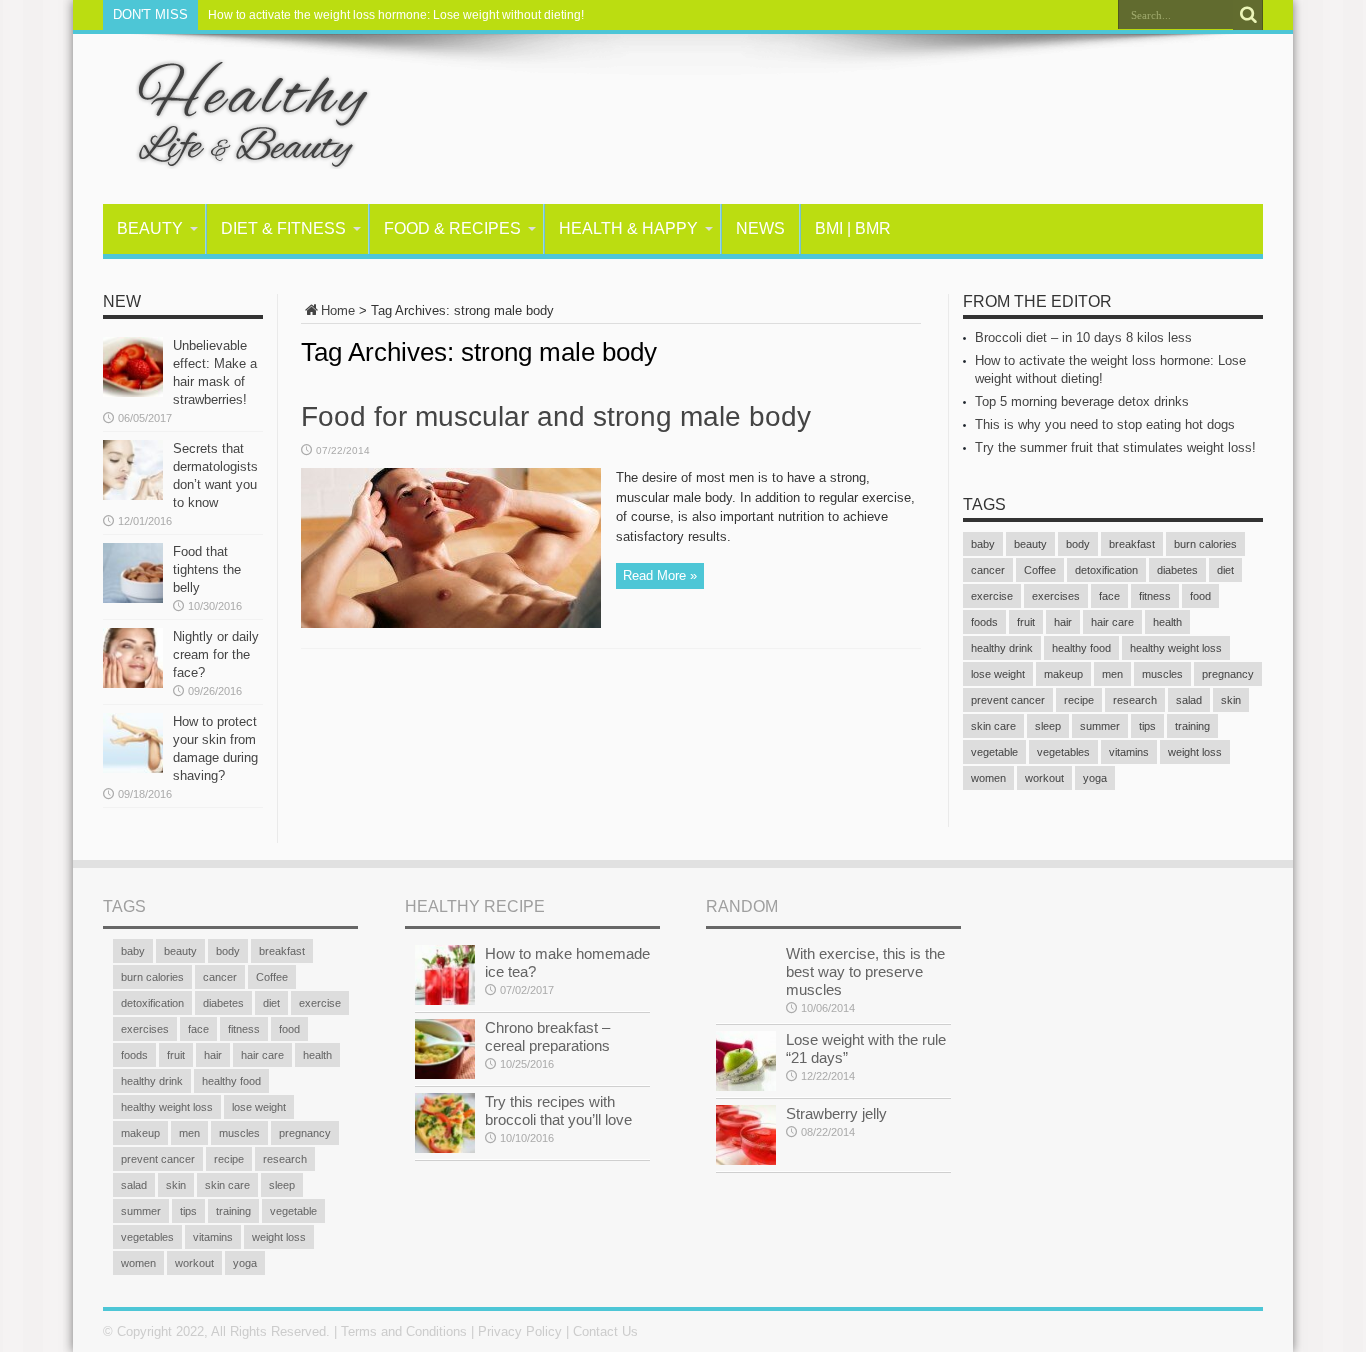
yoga (1095, 778)
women (988, 778)
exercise (992, 596)
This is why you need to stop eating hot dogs (1105, 424)
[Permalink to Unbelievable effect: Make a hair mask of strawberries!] (133, 392)
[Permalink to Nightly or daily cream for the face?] (133, 683)
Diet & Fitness (283, 228)
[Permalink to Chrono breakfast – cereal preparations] (445, 1074)
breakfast (1132, 544)
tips (1147, 726)
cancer (988, 570)
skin (1231, 700)
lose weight (998, 674)
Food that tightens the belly (207, 569)
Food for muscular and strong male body (556, 416)
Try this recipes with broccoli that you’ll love (558, 1110)
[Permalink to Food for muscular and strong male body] (451, 623)
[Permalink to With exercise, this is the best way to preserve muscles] (746, 1000)
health (1167, 622)
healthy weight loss (1176, 648)
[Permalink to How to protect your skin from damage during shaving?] (133, 768)
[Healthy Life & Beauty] (238, 154)
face (1109, 596)
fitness (1155, 596)
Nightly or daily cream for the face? (216, 654)
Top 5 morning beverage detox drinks (1082, 401)
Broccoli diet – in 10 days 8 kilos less (1083, 337)
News (760, 228)
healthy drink (1002, 648)
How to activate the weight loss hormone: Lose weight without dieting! (396, 15)
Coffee (1040, 570)
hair (1063, 622)
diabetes (1177, 570)
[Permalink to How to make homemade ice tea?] (445, 1000)
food (1200, 596)
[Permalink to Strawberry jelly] (746, 1160)
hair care (1112, 622)
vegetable (994, 752)
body (1078, 544)
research (1135, 700)
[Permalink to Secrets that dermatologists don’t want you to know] (133, 495)
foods (984, 622)
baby (983, 544)
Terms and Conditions (404, 1331)
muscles (1162, 674)
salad (1189, 700)
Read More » (660, 575)
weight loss (1195, 752)
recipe (1079, 700)
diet (1225, 570)
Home (338, 310)
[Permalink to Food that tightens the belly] (133, 598)
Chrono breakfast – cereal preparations (547, 1036)
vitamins (1129, 752)
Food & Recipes (452, 228)
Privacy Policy (520, 1331)
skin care (993, 726)
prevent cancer (1008, 700)
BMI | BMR (853, 228)
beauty (1030, 544)
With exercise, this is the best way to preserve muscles (865, 971)
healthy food (1081, 648)
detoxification (1106, 570)
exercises (1056, 596)
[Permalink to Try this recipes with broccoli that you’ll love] (445, 1148)
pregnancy (1228, 674)
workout (1044, 778)
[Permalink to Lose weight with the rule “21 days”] (746, 1086)
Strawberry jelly (836, 1113)
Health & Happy (628, 228)
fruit (1026, 622)
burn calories (1205, 544)
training (1192, 726)
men (1112, 674)
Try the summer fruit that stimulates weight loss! (1115, 447)
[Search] (1248, 15)
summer (1100, 726)
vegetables (1063, 752)
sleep (1048, 726)
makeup (1063, 674)
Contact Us (605, 1331)
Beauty (150, 228)
